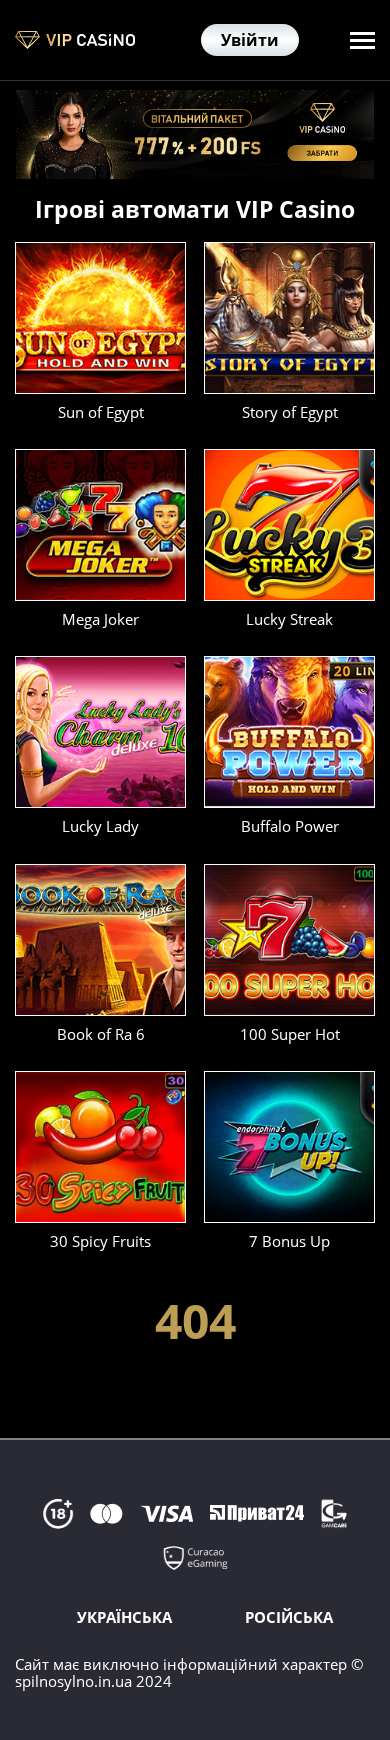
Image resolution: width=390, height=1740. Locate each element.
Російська (289, 1617)
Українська (124, 1617)
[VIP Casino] (75, 40)
